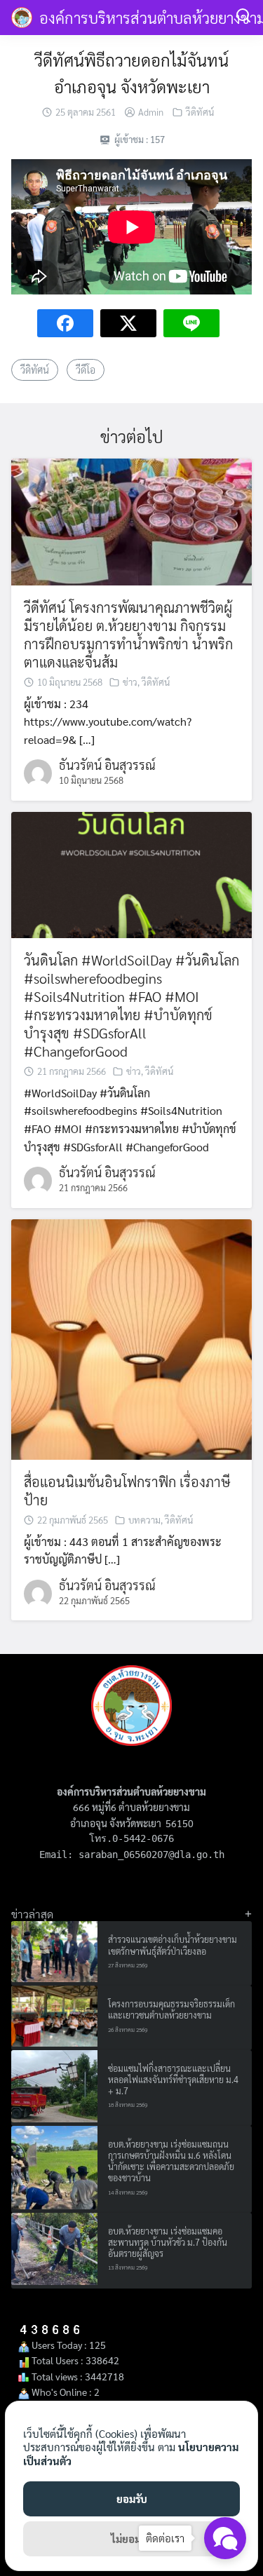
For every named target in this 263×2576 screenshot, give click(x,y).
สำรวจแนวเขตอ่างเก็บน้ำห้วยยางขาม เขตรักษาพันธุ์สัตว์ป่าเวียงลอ (173, 1945)
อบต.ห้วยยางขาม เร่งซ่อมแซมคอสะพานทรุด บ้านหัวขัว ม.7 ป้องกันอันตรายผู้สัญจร (168, 2243)
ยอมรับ (132, 2499)
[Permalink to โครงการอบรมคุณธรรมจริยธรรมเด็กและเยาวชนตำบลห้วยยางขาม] (54, 2016)
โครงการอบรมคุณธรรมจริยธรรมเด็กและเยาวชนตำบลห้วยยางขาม (171, 2009)
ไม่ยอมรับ (132, 2538)
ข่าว (130, 682)
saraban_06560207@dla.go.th (151, 1855)
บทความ (144, 1520)
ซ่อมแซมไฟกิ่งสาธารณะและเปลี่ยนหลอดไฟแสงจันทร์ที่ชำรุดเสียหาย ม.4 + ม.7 (173, 2080)
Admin (151, 112)
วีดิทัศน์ (200, 112)
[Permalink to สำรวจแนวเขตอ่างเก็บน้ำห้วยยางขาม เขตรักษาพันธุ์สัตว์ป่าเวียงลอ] (54, 1952)
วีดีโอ (86, 370)
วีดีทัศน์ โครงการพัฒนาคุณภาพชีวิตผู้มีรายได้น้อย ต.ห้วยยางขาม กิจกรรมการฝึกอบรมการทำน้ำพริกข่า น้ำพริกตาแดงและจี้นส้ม (128, 635)
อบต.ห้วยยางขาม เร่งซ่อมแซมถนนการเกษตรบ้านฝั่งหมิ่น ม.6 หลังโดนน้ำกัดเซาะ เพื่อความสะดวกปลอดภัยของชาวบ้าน (171, 2161)
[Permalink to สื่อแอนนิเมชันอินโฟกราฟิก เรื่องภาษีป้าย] (131, 1337)
